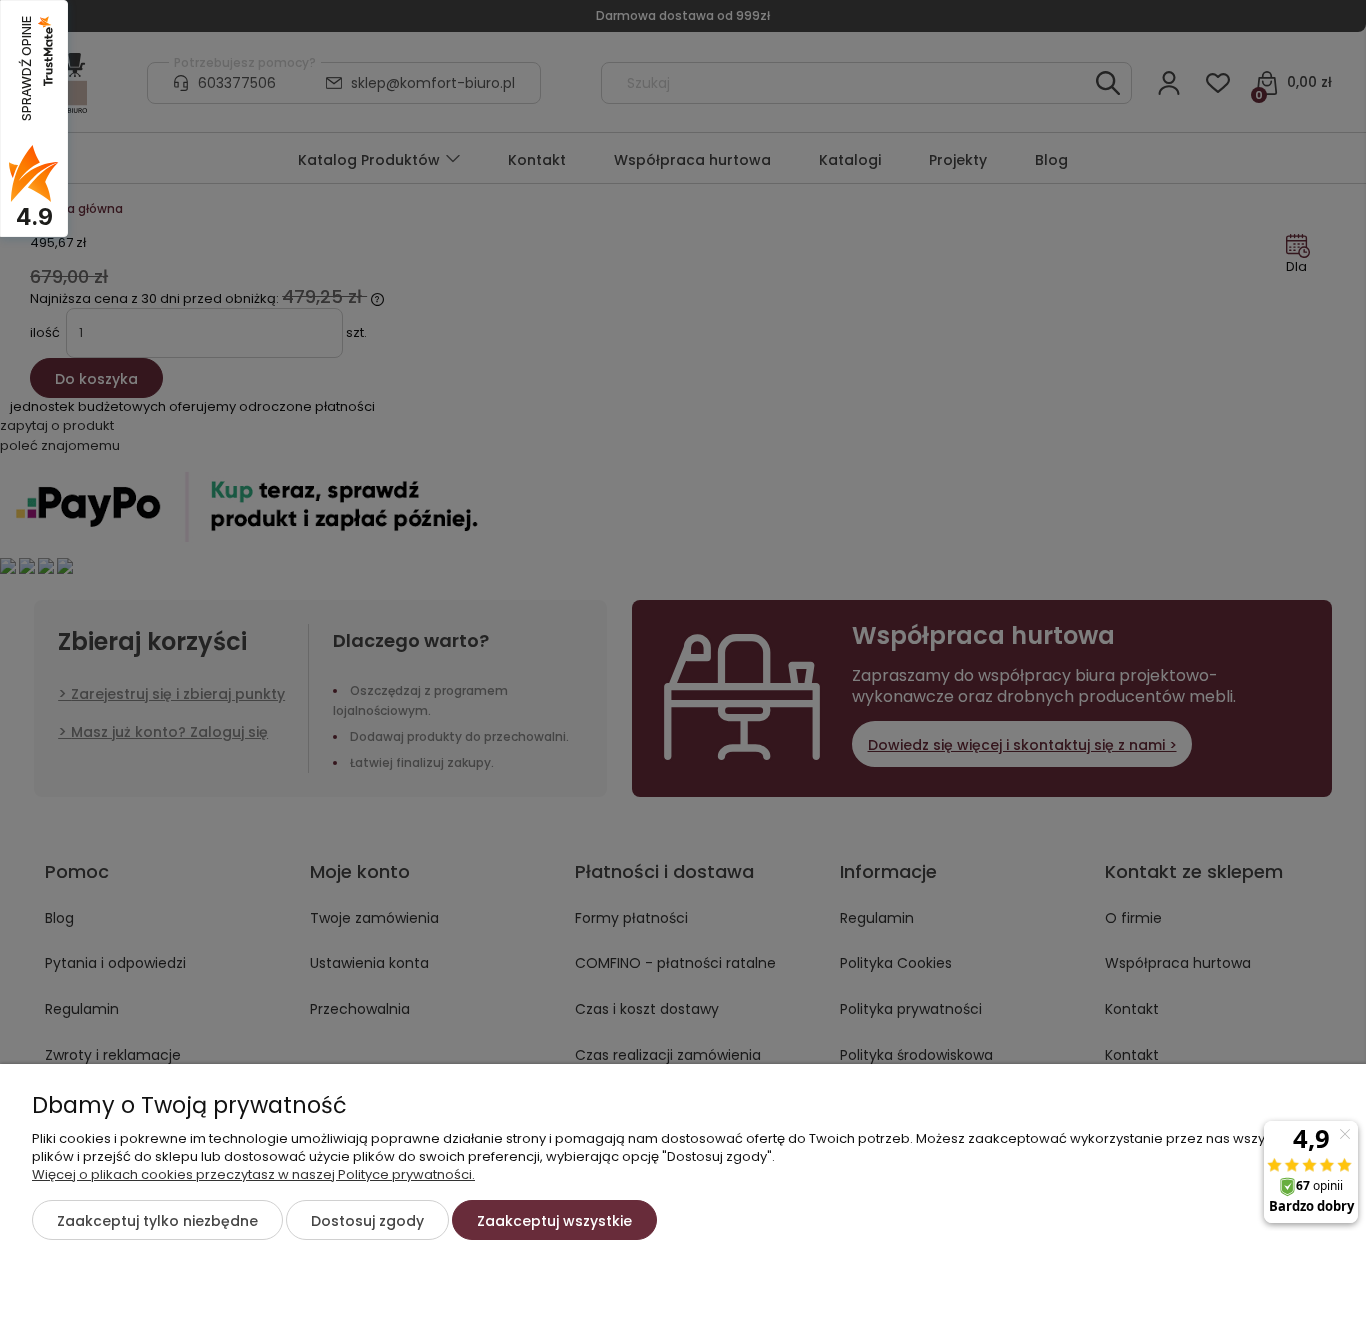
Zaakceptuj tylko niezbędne (157, 1221)
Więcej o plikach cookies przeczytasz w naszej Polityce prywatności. (253, 1174)
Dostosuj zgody (367, 1221)
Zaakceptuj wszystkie (554, 1221)
